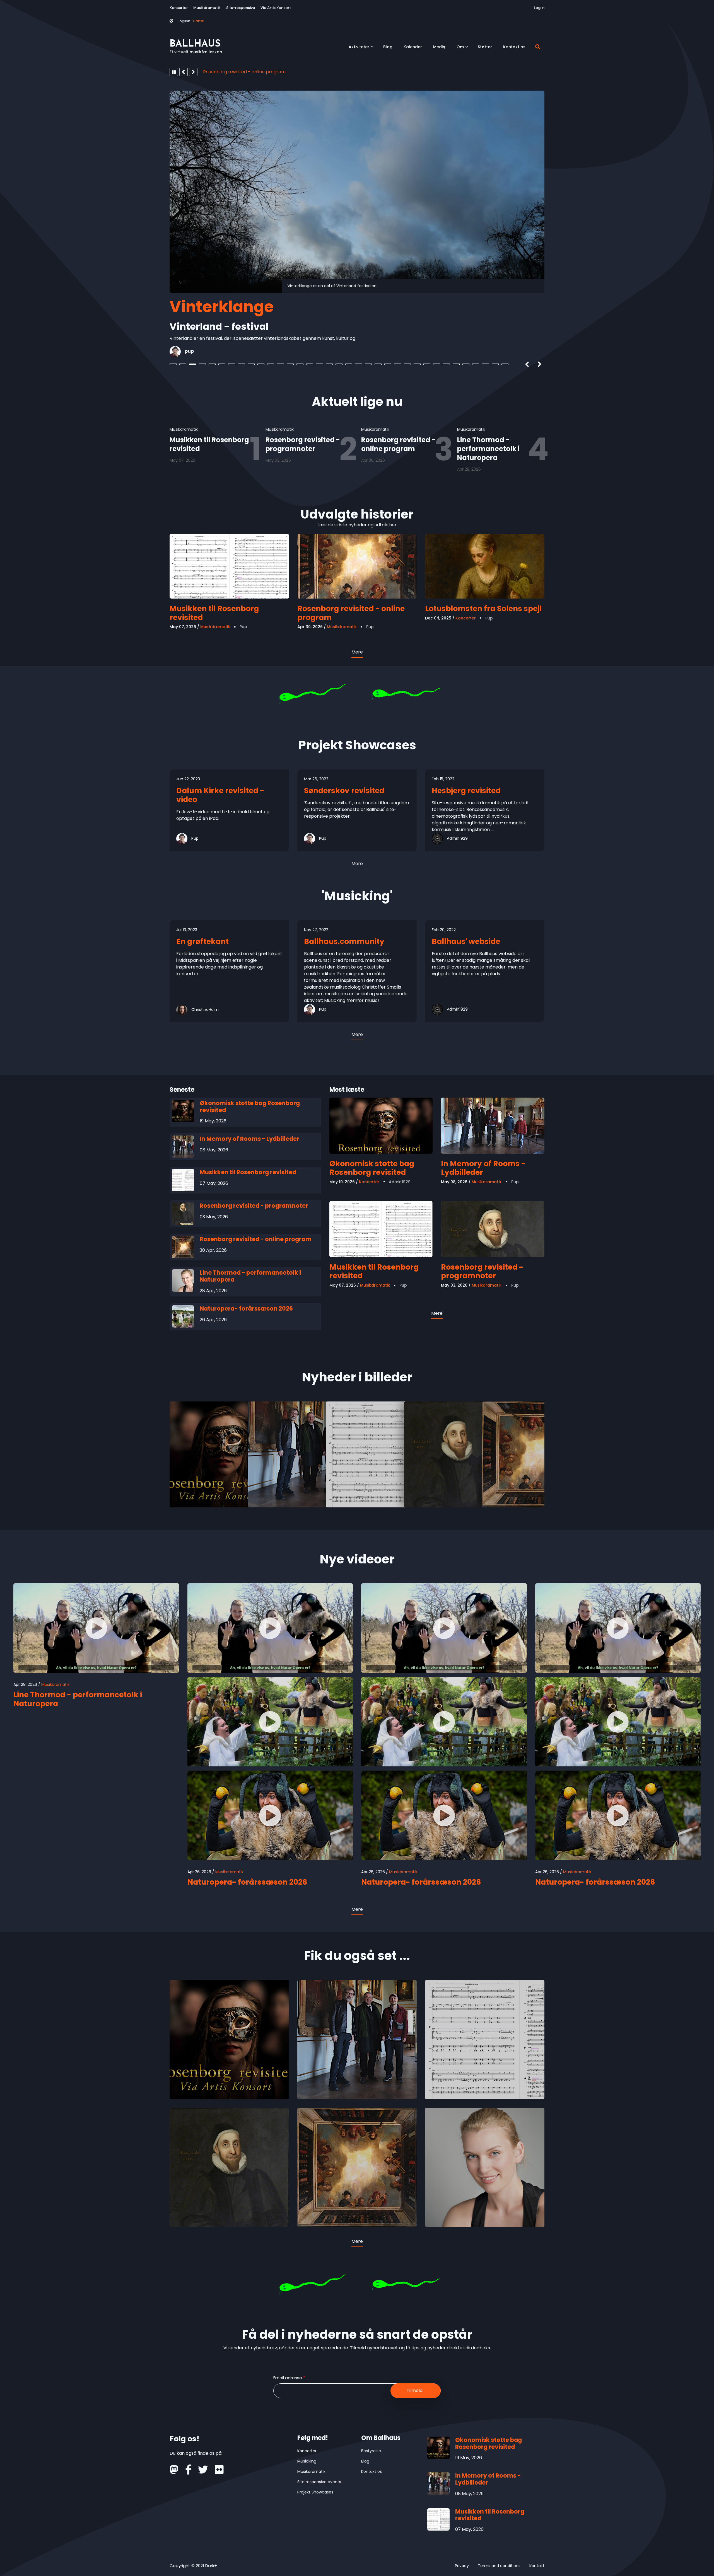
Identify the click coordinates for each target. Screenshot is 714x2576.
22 (378, 364)
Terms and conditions (499, 2566)
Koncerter (179, 8)
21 (368, 364)
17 (329, 364)
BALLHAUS (195, 44)
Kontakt (537, 2566)
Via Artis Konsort (276, 8)
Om (463, 49)
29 (446, 364)
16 (319, 364)
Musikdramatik (207, 8)
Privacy (462, 2566)
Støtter (485, 47)
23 (388, 364)
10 (261, 364)
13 (290, 364)
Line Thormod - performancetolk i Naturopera (254, 72)
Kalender (413, 47)
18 (339, 364)
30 (456, 364)
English (184, 21)
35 (505, 364)
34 (495, 364)
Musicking (307, 2461)
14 (300, 364)
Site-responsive (241, 8)
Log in (539, 8)
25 (407, 364)
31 (466, 364)
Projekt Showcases (315, 2492)
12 (280, 364)
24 (398, 364)
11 (271, 364)
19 (349, 364)
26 (417, 364)
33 (485, 364)
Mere (357, 652)
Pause (174, 72)
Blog (388, 47)
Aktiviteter (361, 49)
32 (476, 364)
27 (427, 364)
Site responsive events (319, 2482)
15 (310, 364)
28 (437, 364)
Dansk (199, 21)
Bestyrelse (371, 2451)
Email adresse (288, 2378)
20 (359, 364)
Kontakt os (514, 47)
